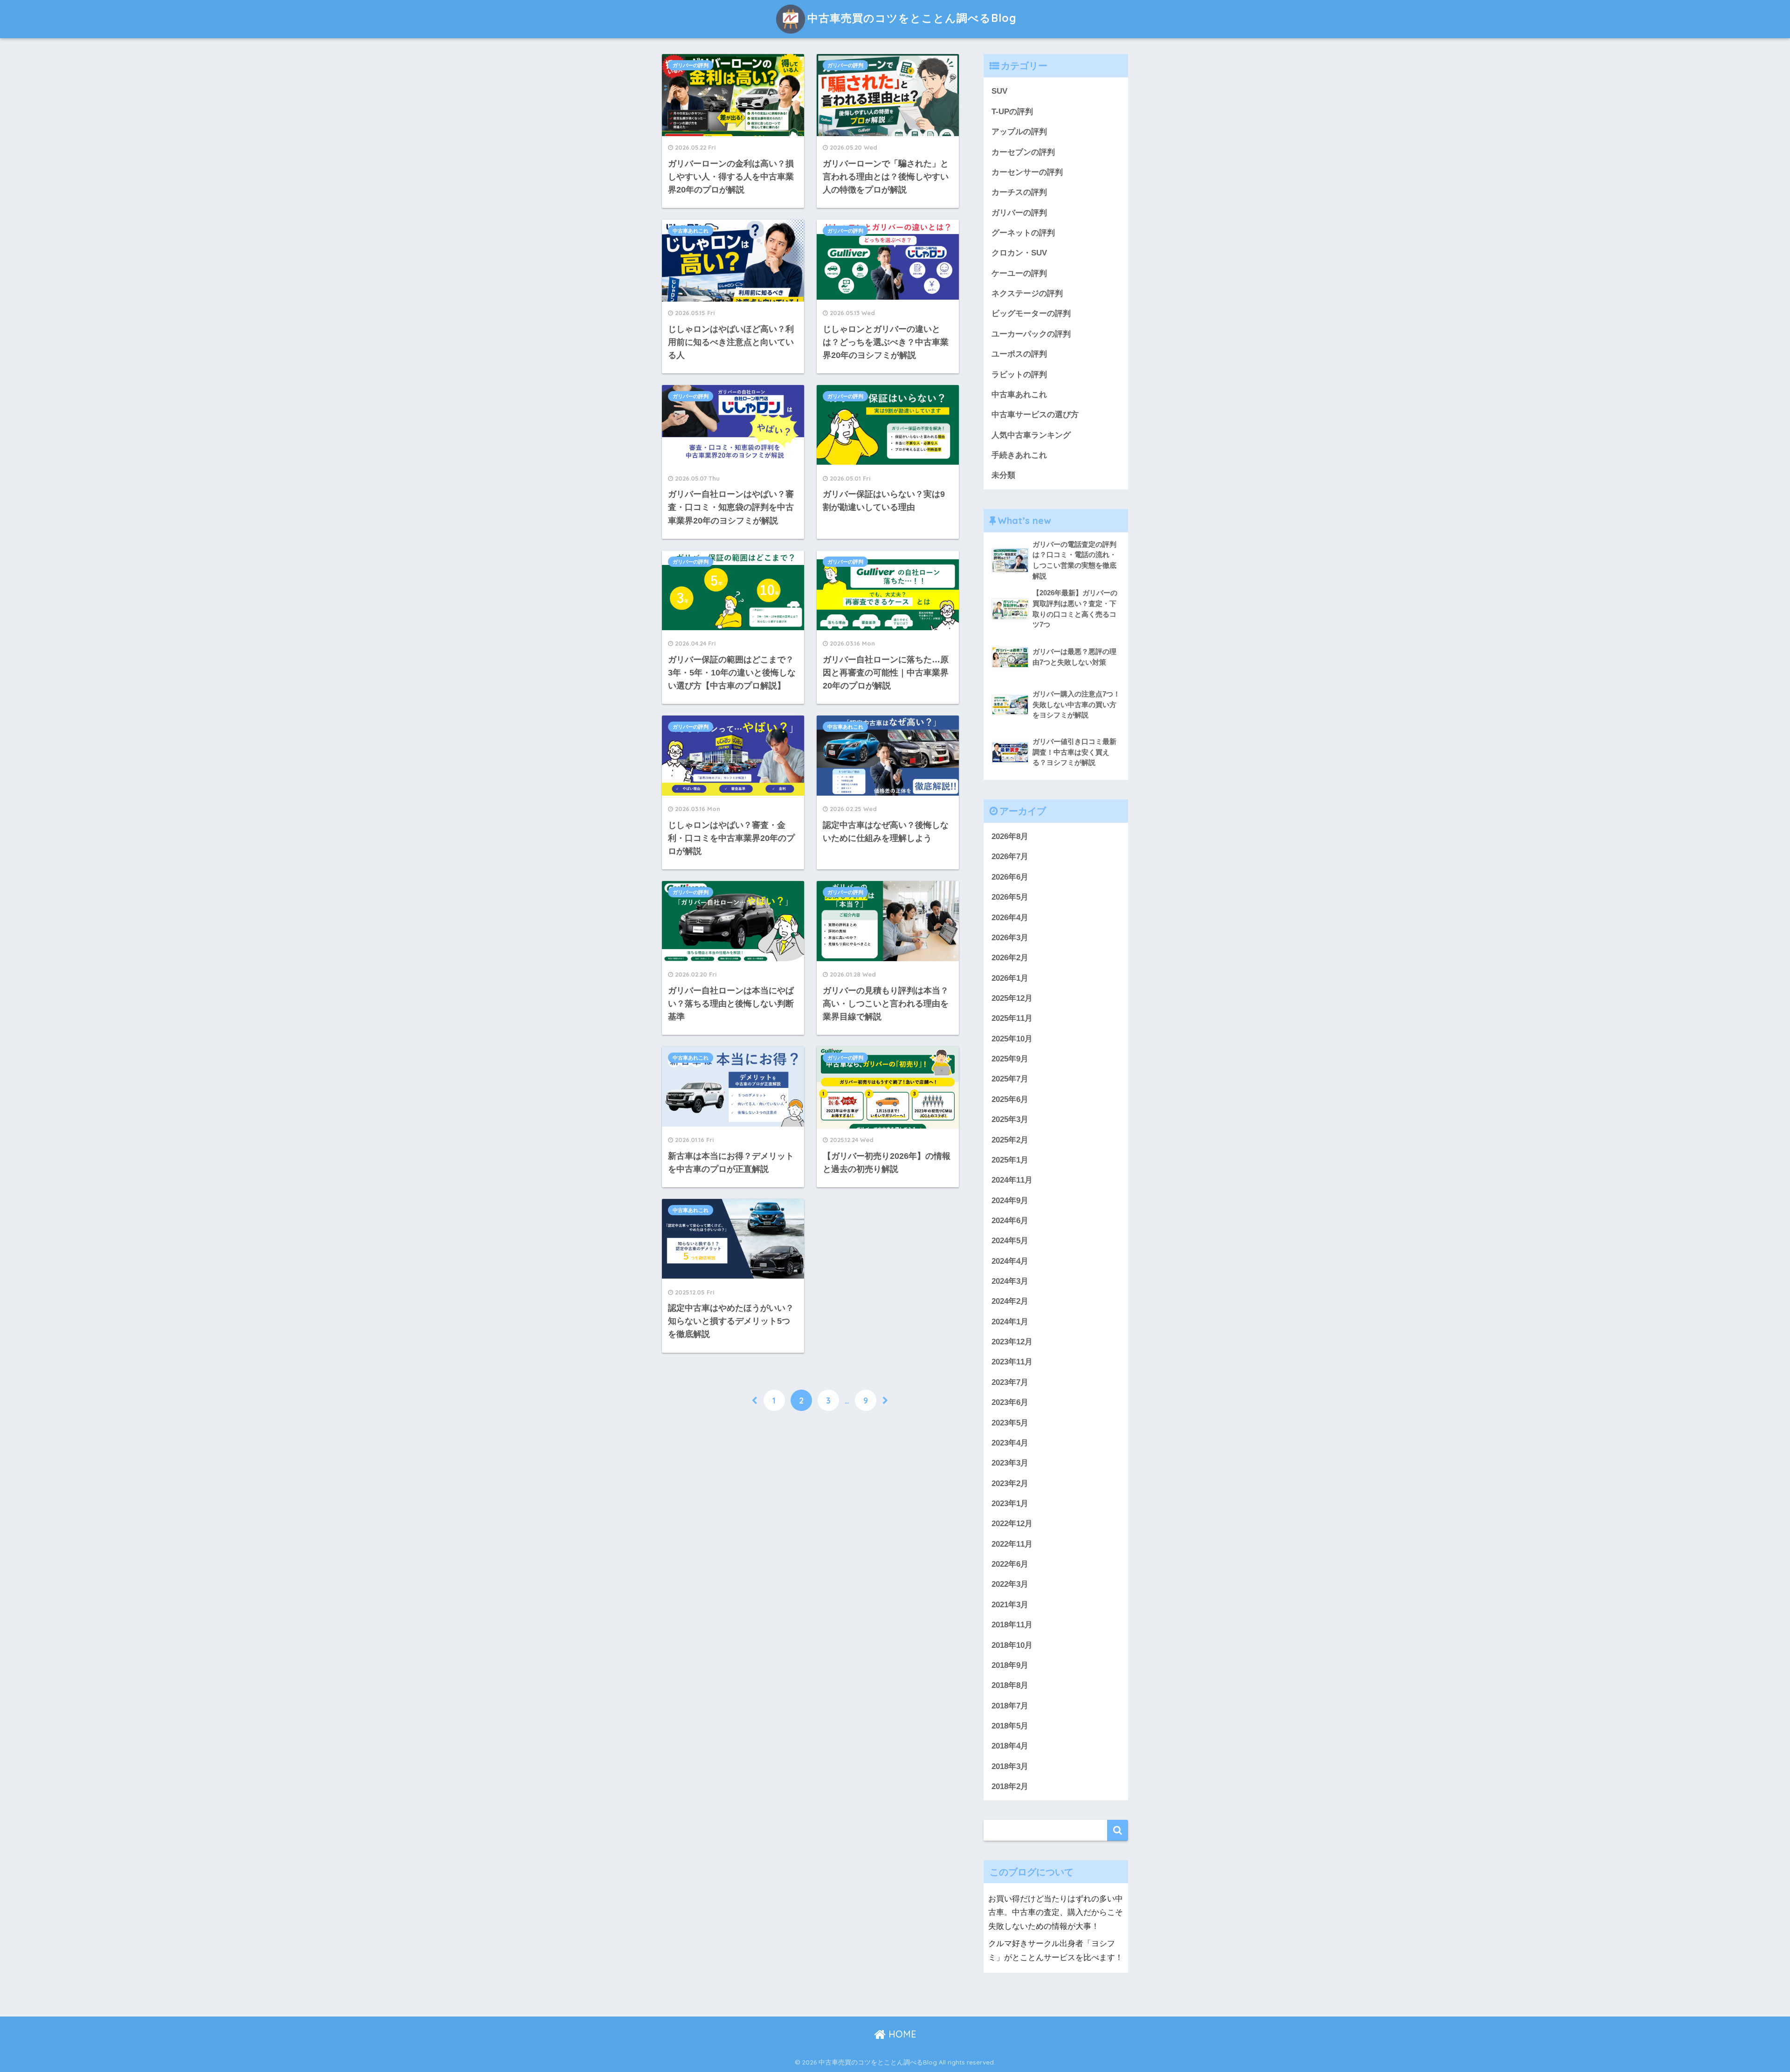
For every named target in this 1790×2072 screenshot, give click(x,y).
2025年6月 (1010, 1099)
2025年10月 (1012, 1039)
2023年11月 (1012, 1362)
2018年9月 (1010, 1665)
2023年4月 (1010, 1443)
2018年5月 (1010, 1726)
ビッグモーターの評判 (1031, 313)
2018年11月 (1012, 1625)
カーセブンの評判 (1023, 152)
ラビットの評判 (1019, 375)
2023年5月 (1010, 1423)
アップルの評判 (1019, 132)
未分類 (1003, 475)
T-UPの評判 (1012, 112)
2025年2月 (1010, 1140)
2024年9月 (1010, 1201)
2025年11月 (1012, 1018)
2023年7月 (1010, 1382)
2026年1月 (1010, 978)
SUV (999, 91)
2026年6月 (1010, 877)
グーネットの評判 (1023, 233)
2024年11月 (1012, 1180)
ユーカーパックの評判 (1031, 334)
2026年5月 (1010, 897)
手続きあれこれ (1019, 455)
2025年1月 (1010, 1160)
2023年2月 (1010, 1483)
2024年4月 (1010, 1261)
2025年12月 (1012, 998)
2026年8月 (1010, 836)
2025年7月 (1010, 1079)
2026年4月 (1010, 918)
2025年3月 (1010, 1119)
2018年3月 (1010, 1766)
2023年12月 (1012, 1342)
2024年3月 (1010, 1281)
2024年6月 (1010, 1221)
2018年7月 (1010, 1706)
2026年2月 (1010, 958)
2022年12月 (1012, 1524)
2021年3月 (1010, 1605)
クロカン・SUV (1019, 253)
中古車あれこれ (691, 231)
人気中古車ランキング (1031, 435)
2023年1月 (1010, 1504)
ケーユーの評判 (1019, 273)
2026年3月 (1010, 938)
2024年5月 (1010, 1241)
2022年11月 (1012, 1544)
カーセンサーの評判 (1027, 172)
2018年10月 (1012, 1645)
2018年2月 (1010, 1786)
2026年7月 (1010, 857)
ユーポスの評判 (1019, 354)
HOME (901, 2034)
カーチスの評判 (1019, 192)
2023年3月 (1010, 1463)
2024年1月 (1010, 1322)
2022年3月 (1010, 1584)
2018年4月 (1010, 1746)
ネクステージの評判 (1027, 293)
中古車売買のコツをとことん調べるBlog (912, 18)
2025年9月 (1010, 1059)
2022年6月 (1010, 1564)
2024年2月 (1010, 1301)
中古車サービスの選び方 (1035, 415)
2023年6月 (1010, 1402)
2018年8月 (1010, 1685)
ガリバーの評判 (691, 65)
